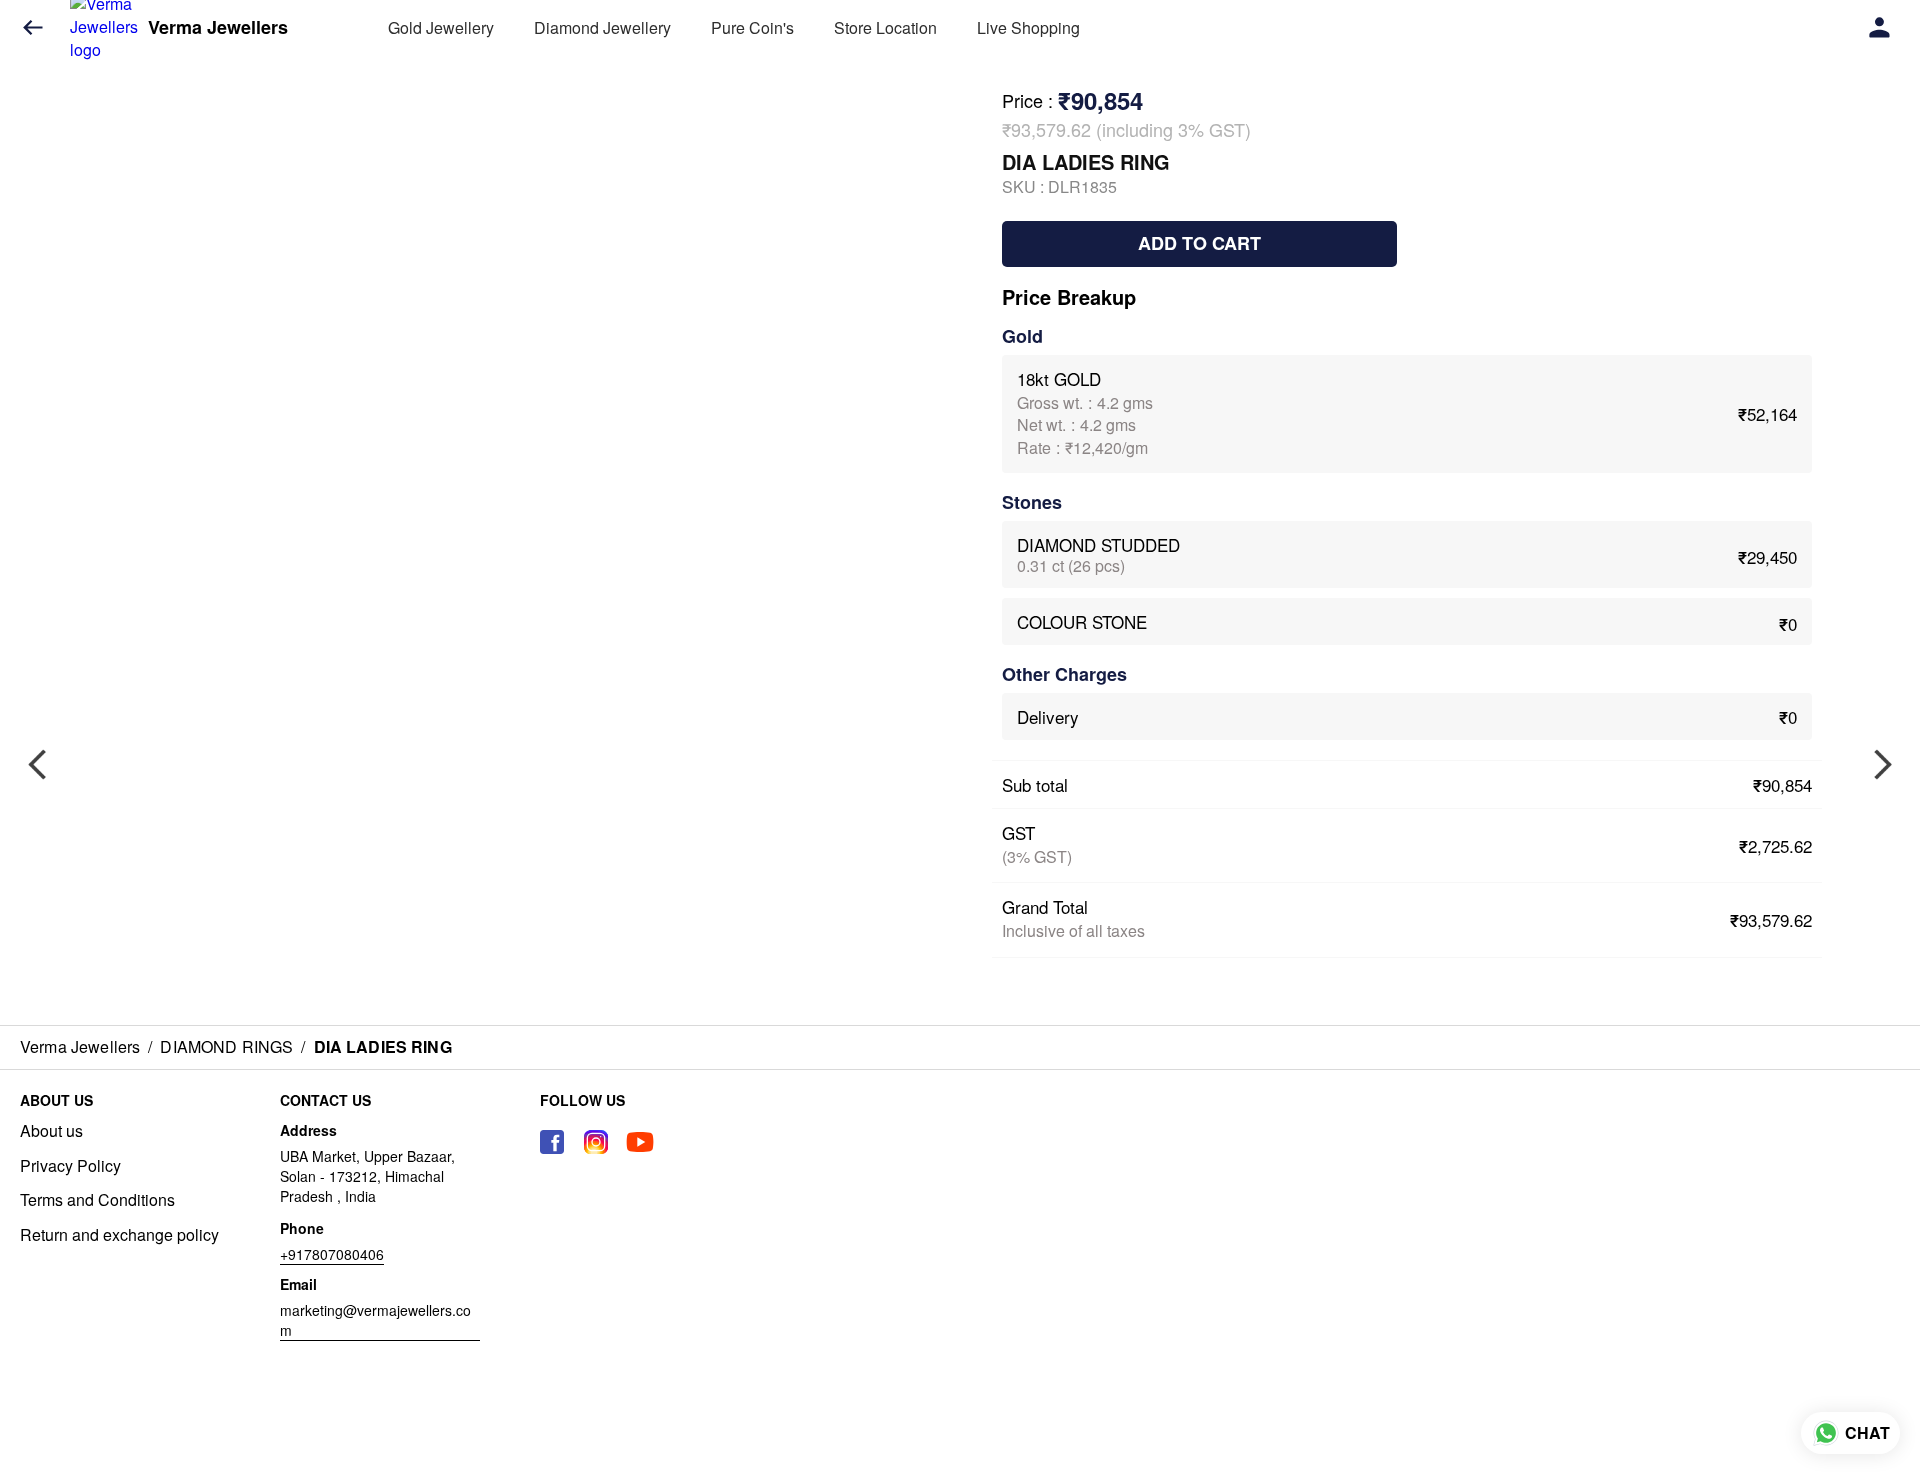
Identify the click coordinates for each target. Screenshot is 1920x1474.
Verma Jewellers (218, 28)
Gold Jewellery (441, 27)
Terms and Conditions (97, 1200)
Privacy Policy (70, 1166)
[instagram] (596, 1142)
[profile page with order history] (1880, 28)
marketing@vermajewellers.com (375, 1320)
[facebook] (552, 1142)
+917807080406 (332, 1254)
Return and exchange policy (119, 1235)
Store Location (885, 27)
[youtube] (640, 1142)
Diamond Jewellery (602, 27)
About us (51, 1131)
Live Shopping (1028, 27)
